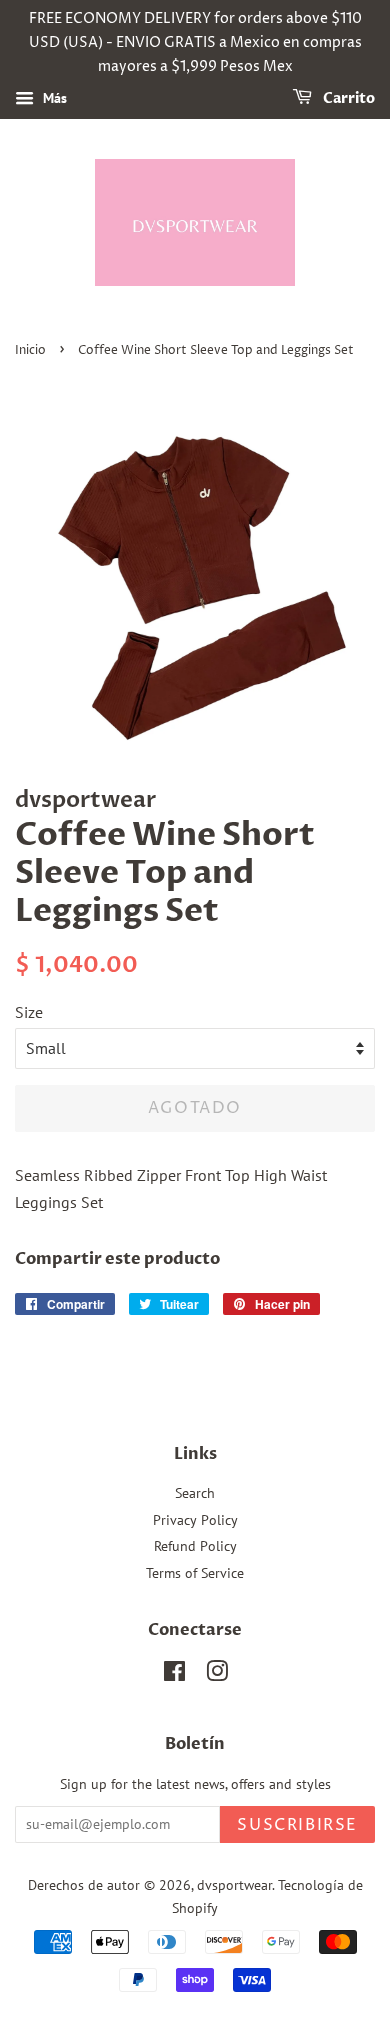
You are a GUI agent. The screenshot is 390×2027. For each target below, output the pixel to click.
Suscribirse (297, 1825)
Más (53, 99)
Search (195, 1493)
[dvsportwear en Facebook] (174, 1675)
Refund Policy (195, 1546)
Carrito (347, 99)
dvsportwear (234, 1885)
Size (29, 1012)
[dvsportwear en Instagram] (217, 1675)
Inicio (30, 350)
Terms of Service (195, 1573)
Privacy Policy (195, 1520)
